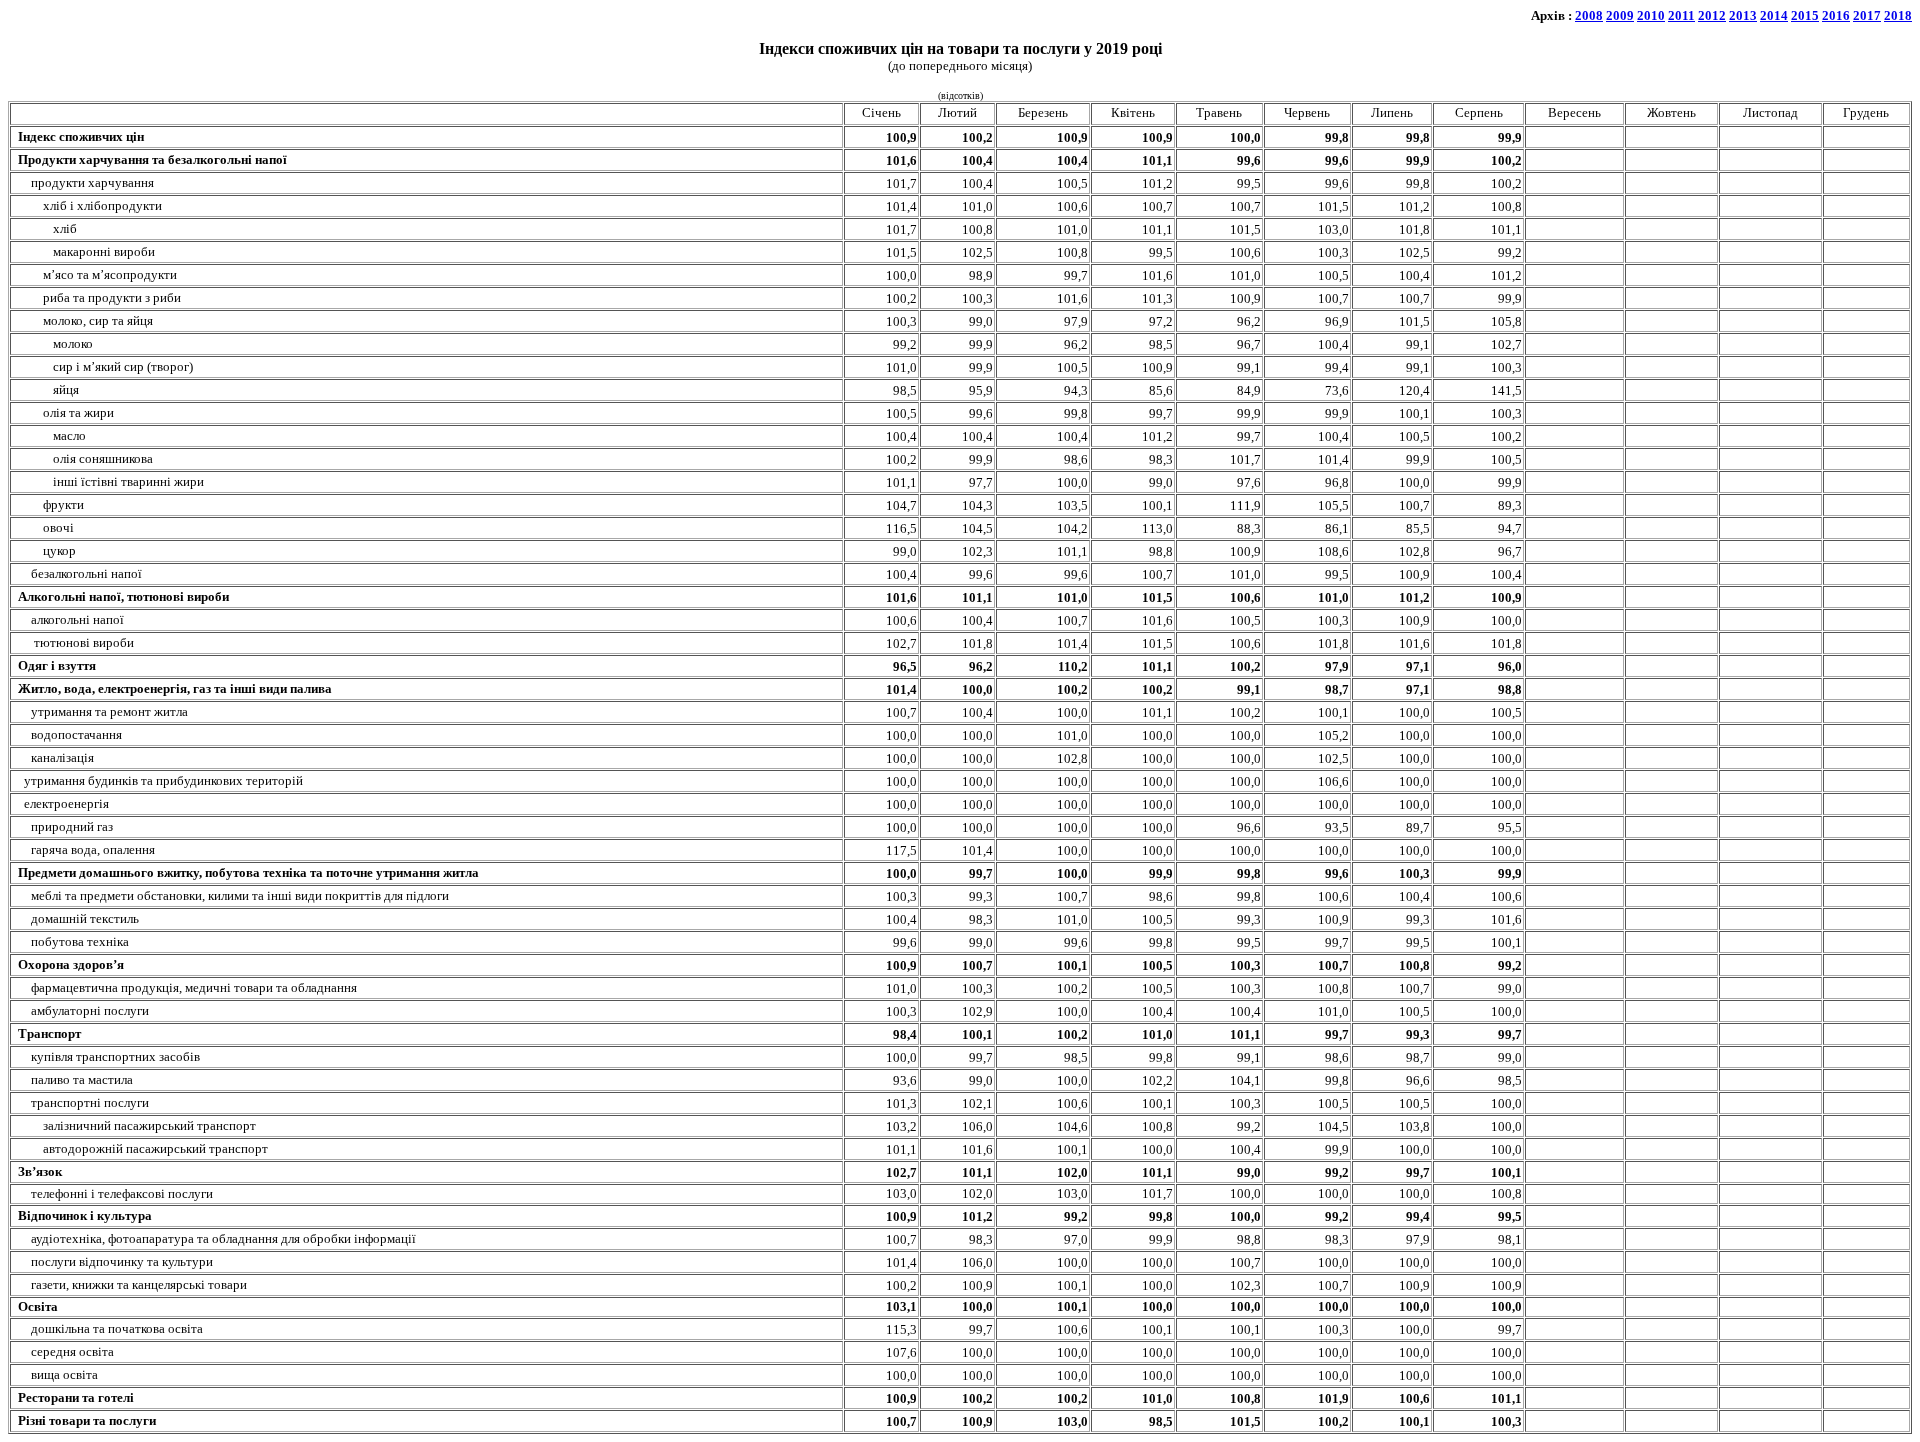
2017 (1867, 15)
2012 (1712, 15)
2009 (1620, 15)
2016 (1836, 15)
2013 (1743, 15)
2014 (1774, 15)
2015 (1805, 15)
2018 (1898, 15)
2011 (1681, 15)
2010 (1651, 15)
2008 (1589, 15)
